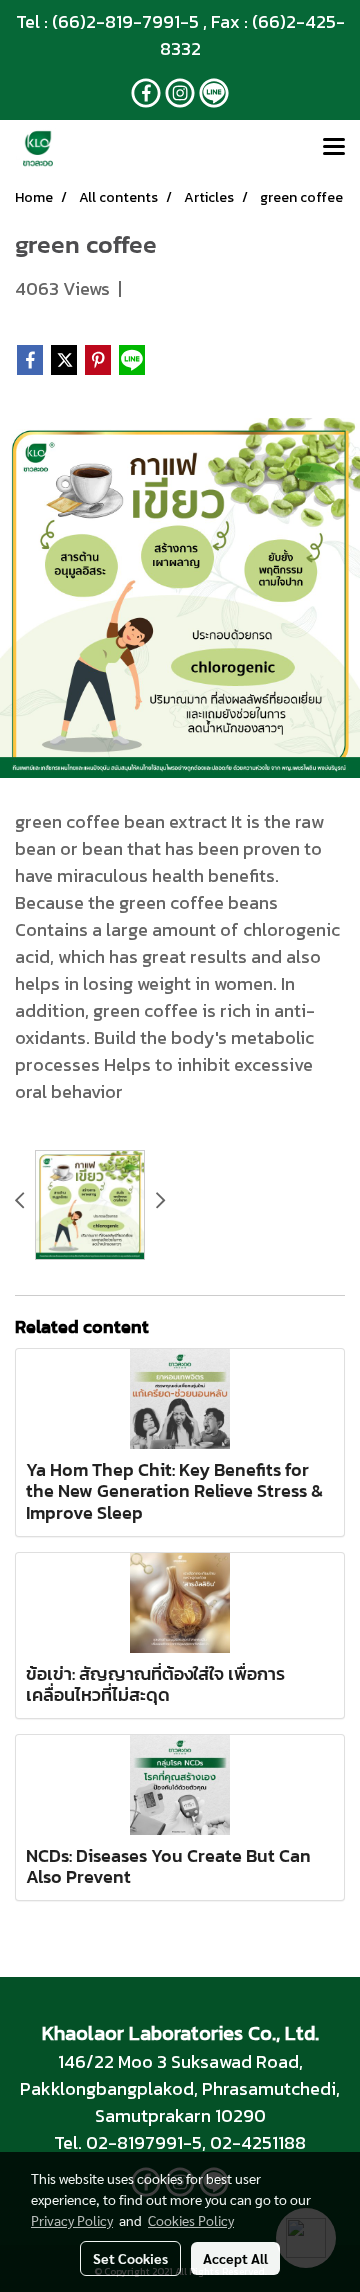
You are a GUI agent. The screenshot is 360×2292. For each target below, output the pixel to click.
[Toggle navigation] (334, 148)
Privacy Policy (72, 2220)
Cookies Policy (191, 2220)
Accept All (235, 2258)
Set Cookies (130, 2258)
